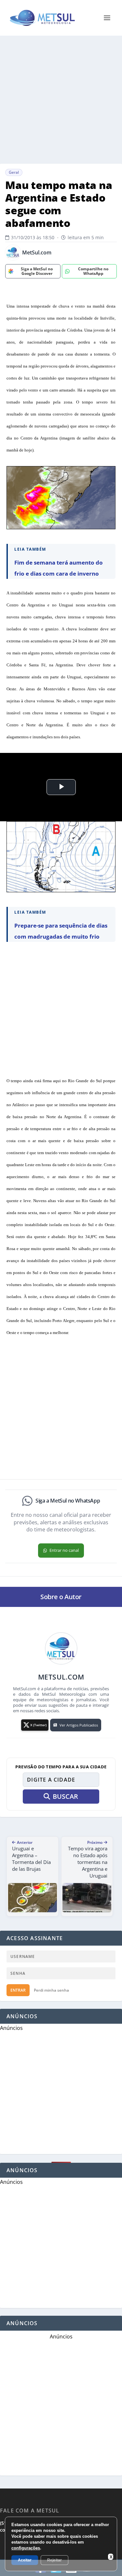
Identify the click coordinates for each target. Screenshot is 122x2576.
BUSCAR (65, 1796)
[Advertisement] (61, 100)
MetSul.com (37, 253)
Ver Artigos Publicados (79, 1725)
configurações (26, 2548)
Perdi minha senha (51, 1990)
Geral (14, 172)
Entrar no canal (64, 1550)
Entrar (18, 1990)
